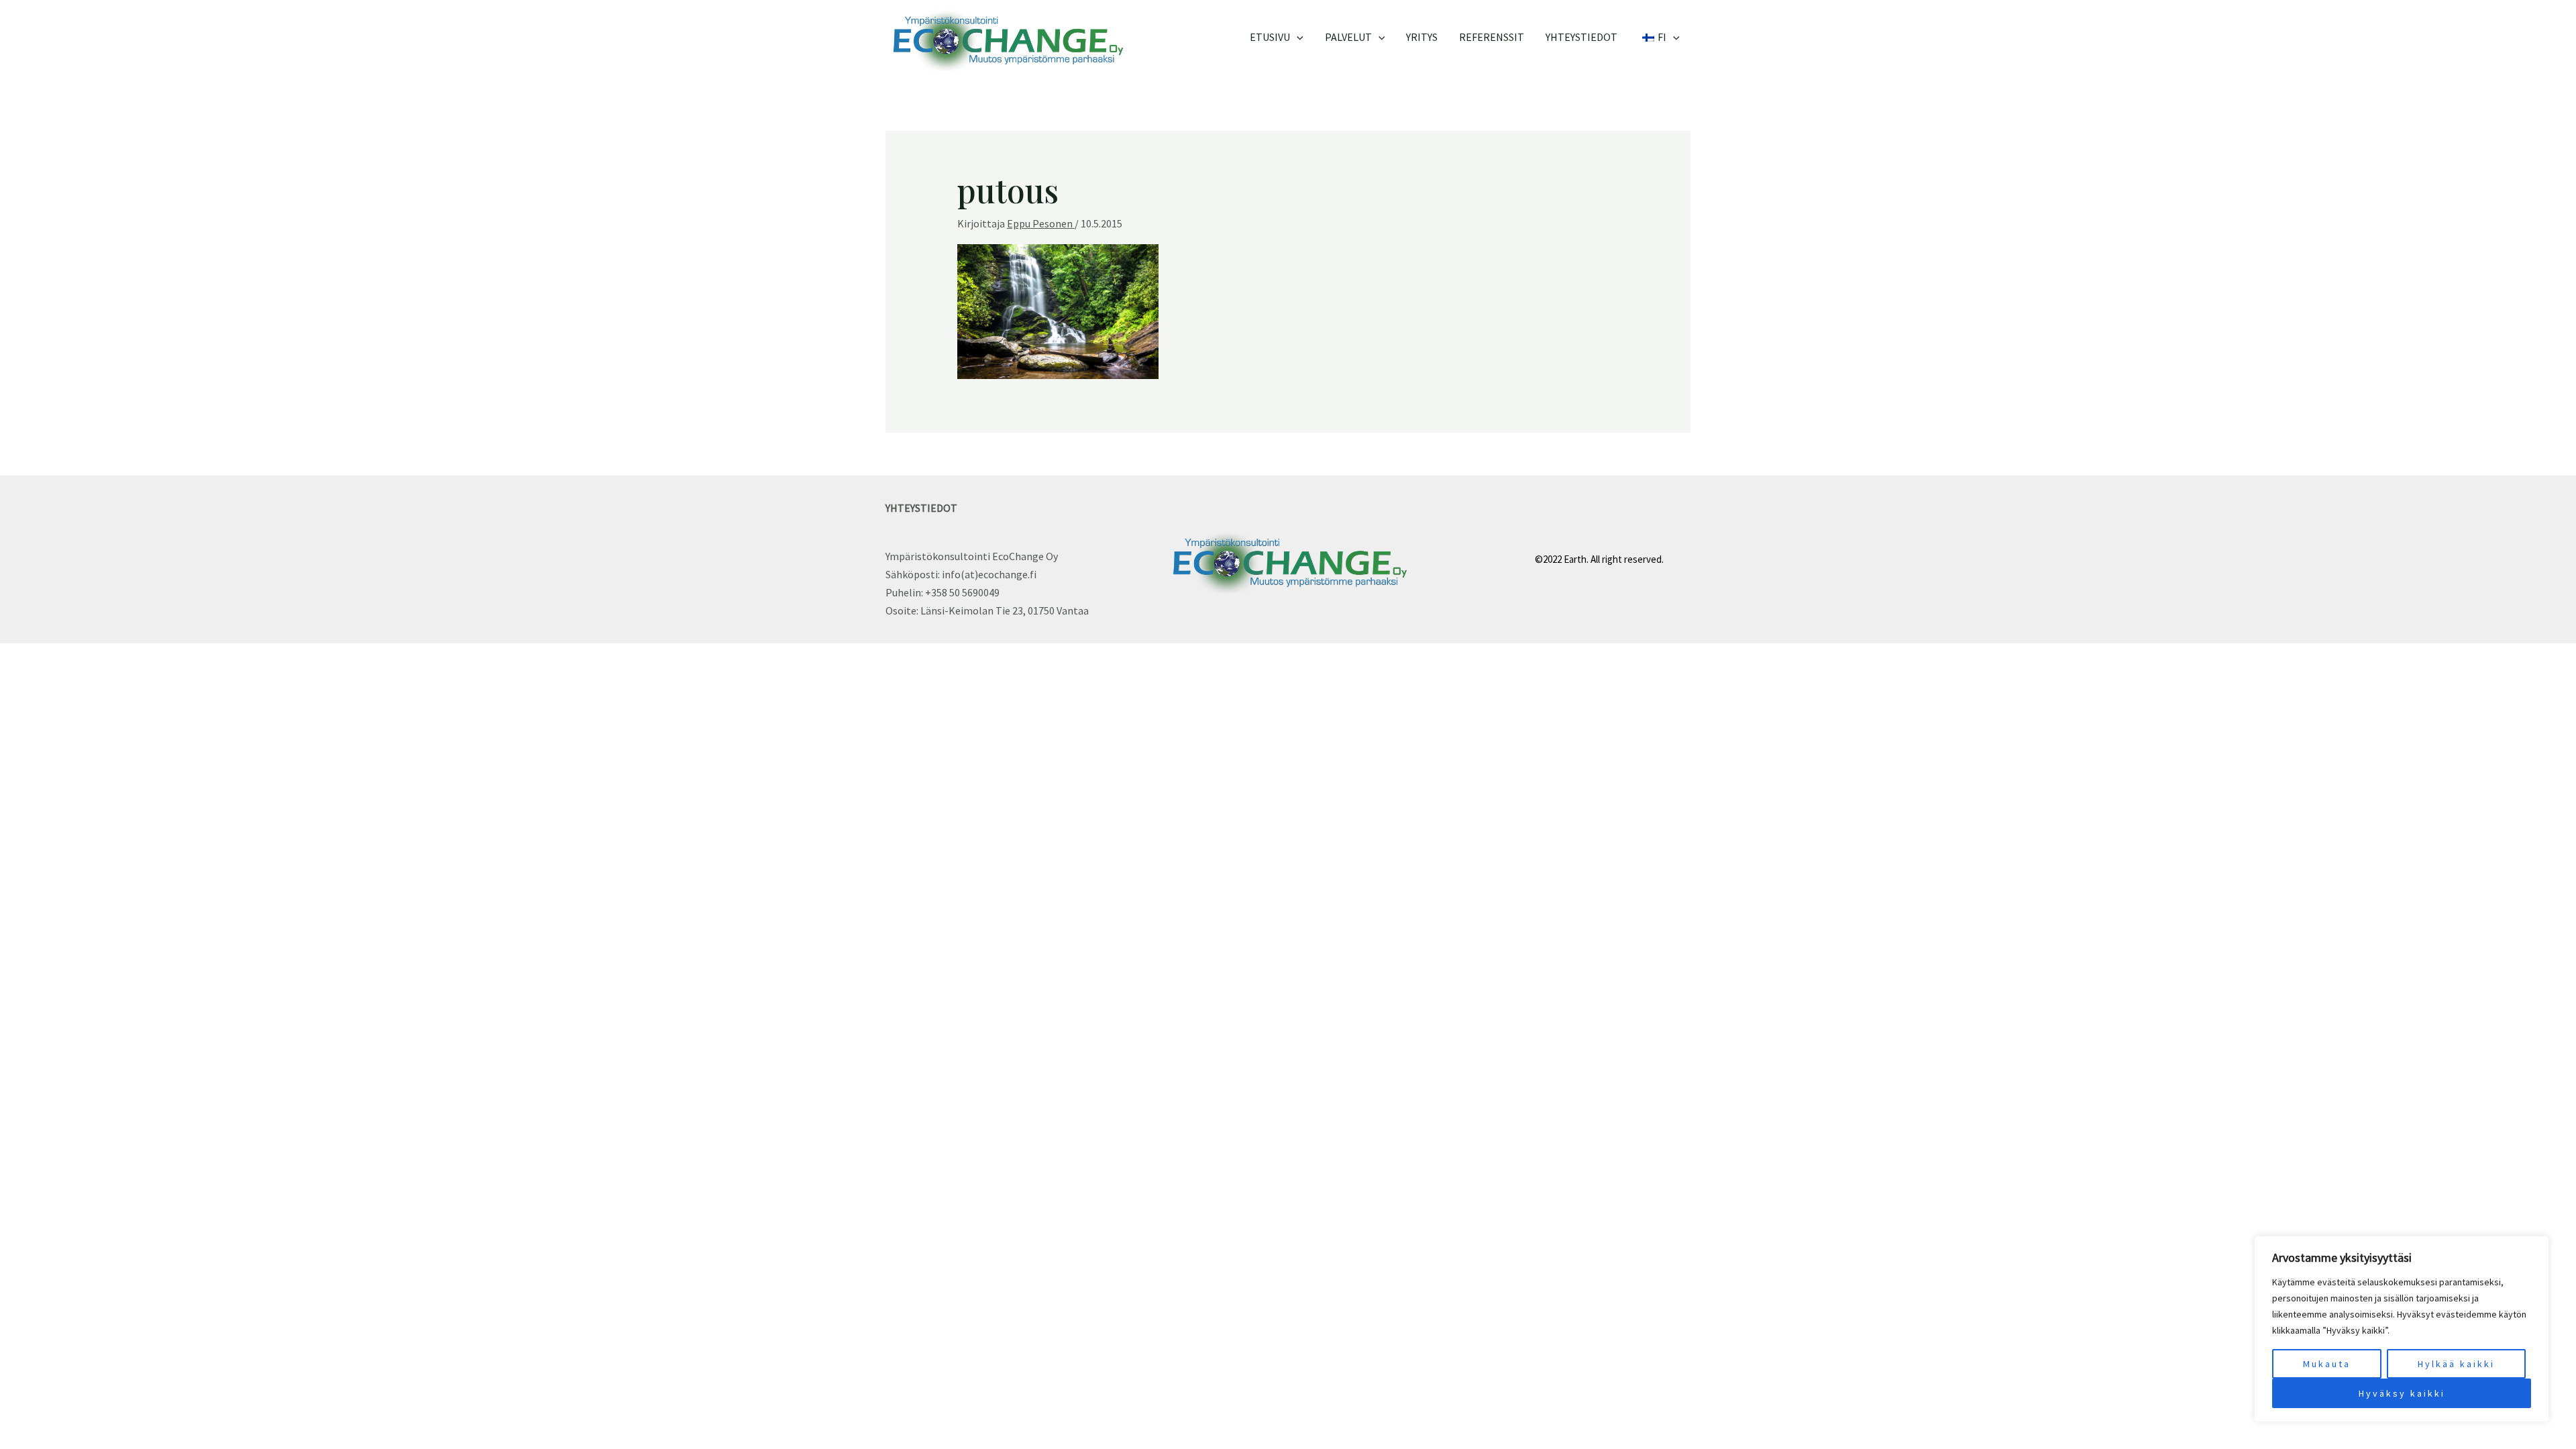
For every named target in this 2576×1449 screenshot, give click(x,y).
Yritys (1422, 37)
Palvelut (1348, 37)
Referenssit (1492, 37)
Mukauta (2327, 1364)
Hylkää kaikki (2456, 1364)
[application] (1297, 37)
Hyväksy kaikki (2402, 1393)
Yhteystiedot (1581, 37)
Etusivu (1270, 37)
